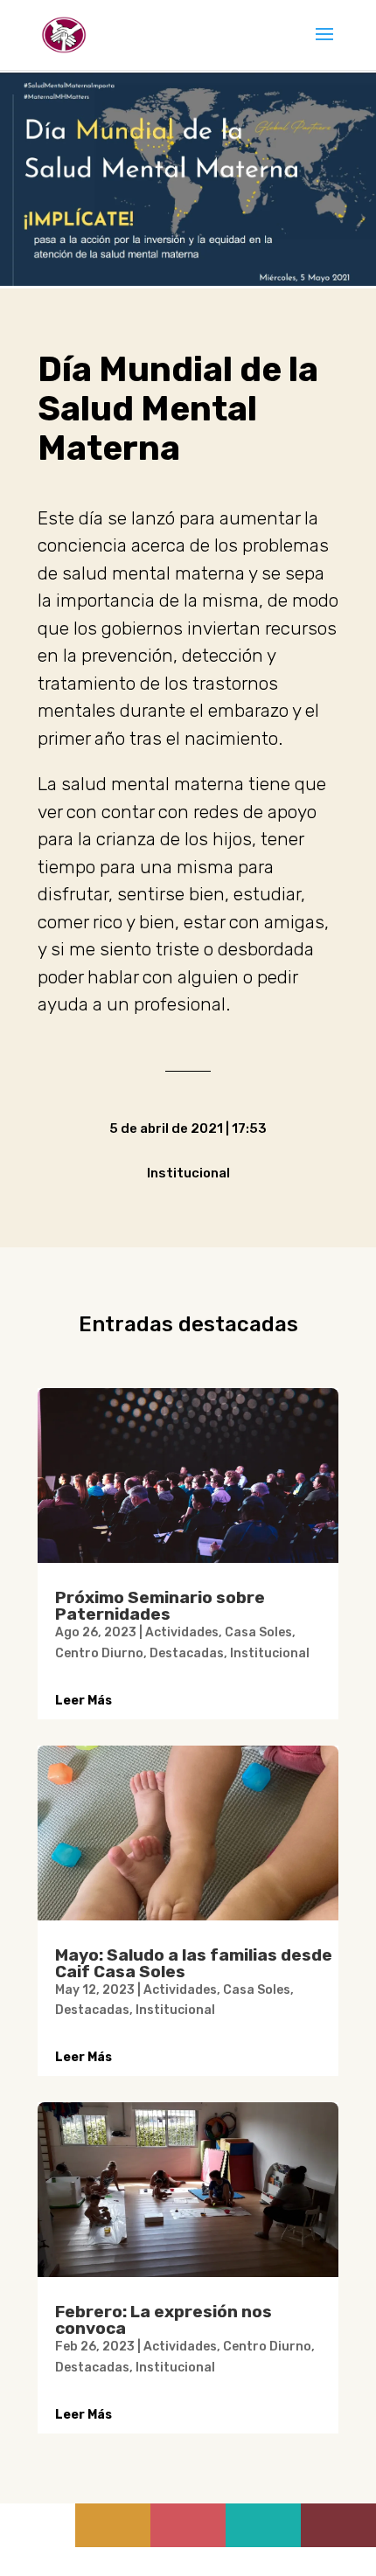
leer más (84, 1701)
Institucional (270, 1653)
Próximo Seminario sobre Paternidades (160, 1606)
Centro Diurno (99, 1653)
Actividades (182, 1632)
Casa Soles (258, 1632)
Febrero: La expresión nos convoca (164, 2320)
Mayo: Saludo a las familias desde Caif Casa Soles (194, 1963)
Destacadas (187, 1653)
